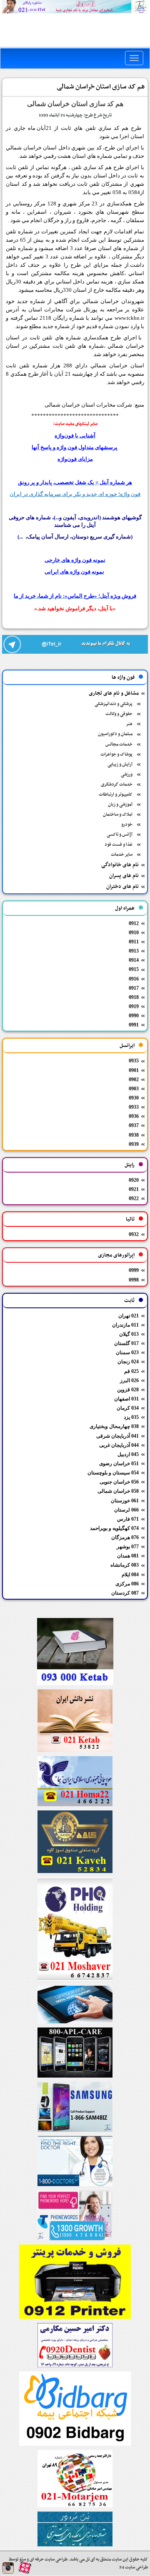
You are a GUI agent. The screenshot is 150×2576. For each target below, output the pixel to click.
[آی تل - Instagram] (8, 2568)
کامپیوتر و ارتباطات (116, 795)
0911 (134, 942)
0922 (134, 1198)
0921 (134, 1189)
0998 (134, 1280)
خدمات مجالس (119, 744)
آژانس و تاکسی (120, 835)
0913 (134, 951)
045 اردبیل (128, 1454)
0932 (134, 1234)
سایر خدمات (122, 855)
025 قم (131, 1371)
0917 (134, 988)
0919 (134, 1006)
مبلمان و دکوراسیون (115, 734)
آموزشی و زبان (120, 805)
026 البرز (129, 1380)
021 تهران (129, 1316)
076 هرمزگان (125, 1537)
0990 (134, 1016)
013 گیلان (129, 1334)
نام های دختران (122, 887)
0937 (134, 1125)
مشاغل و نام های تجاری (114, 693)
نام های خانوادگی (120, 865)
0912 (134, 923)
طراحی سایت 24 (134, 2567)
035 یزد (131, 1417)
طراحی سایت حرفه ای (48, 2560)
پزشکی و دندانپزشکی (114, 704)
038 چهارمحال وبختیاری (114, 1426)
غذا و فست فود (119, 845)
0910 (134, 933)
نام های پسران (124, 876)
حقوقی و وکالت (119, 714)
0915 (134, 969)
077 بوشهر (128, 1547)
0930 (134, 1098)
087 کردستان (125, 1593)
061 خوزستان (125, 1501)
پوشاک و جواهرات (116, 755)
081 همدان (128, 1556)
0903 (134, 1089)
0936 (134, 1116)
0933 (134, 1107)
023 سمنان (127, 1352)
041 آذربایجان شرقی (117, 1436)
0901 (134, 1070)
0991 (134, 1025)
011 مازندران (125, 1325)
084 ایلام (130, 1575)
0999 (134, 1270)
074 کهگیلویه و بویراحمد (114, 1528)
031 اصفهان (126, 1399)
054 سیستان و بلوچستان (113, 1473)
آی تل (90, 2560)
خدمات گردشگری (117, 785)
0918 (134, 997)
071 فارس (128, 1519)
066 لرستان (126, 1510)
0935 (134, 1061)
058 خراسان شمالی (118, 1491)
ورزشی (127, 775)
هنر (129, 724)
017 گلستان (126, 1343)
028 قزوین (128, 1390)
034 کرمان (128, 1408)
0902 (134, 1079)
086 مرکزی (127, 1584)
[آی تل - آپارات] (25, 2567)
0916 (134, 979)
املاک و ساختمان (118, 815)
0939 (134, 1144)
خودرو (127, 825)
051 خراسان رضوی (119, 1464)
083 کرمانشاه (125, 1565)
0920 (134, 1180)
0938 (134, 1135)
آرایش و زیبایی (120, 765)
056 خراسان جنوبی (119, 1482)
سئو (22, 2560)
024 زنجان (128, 1362)
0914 (134, 960)
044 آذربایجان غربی (119, 1445)
